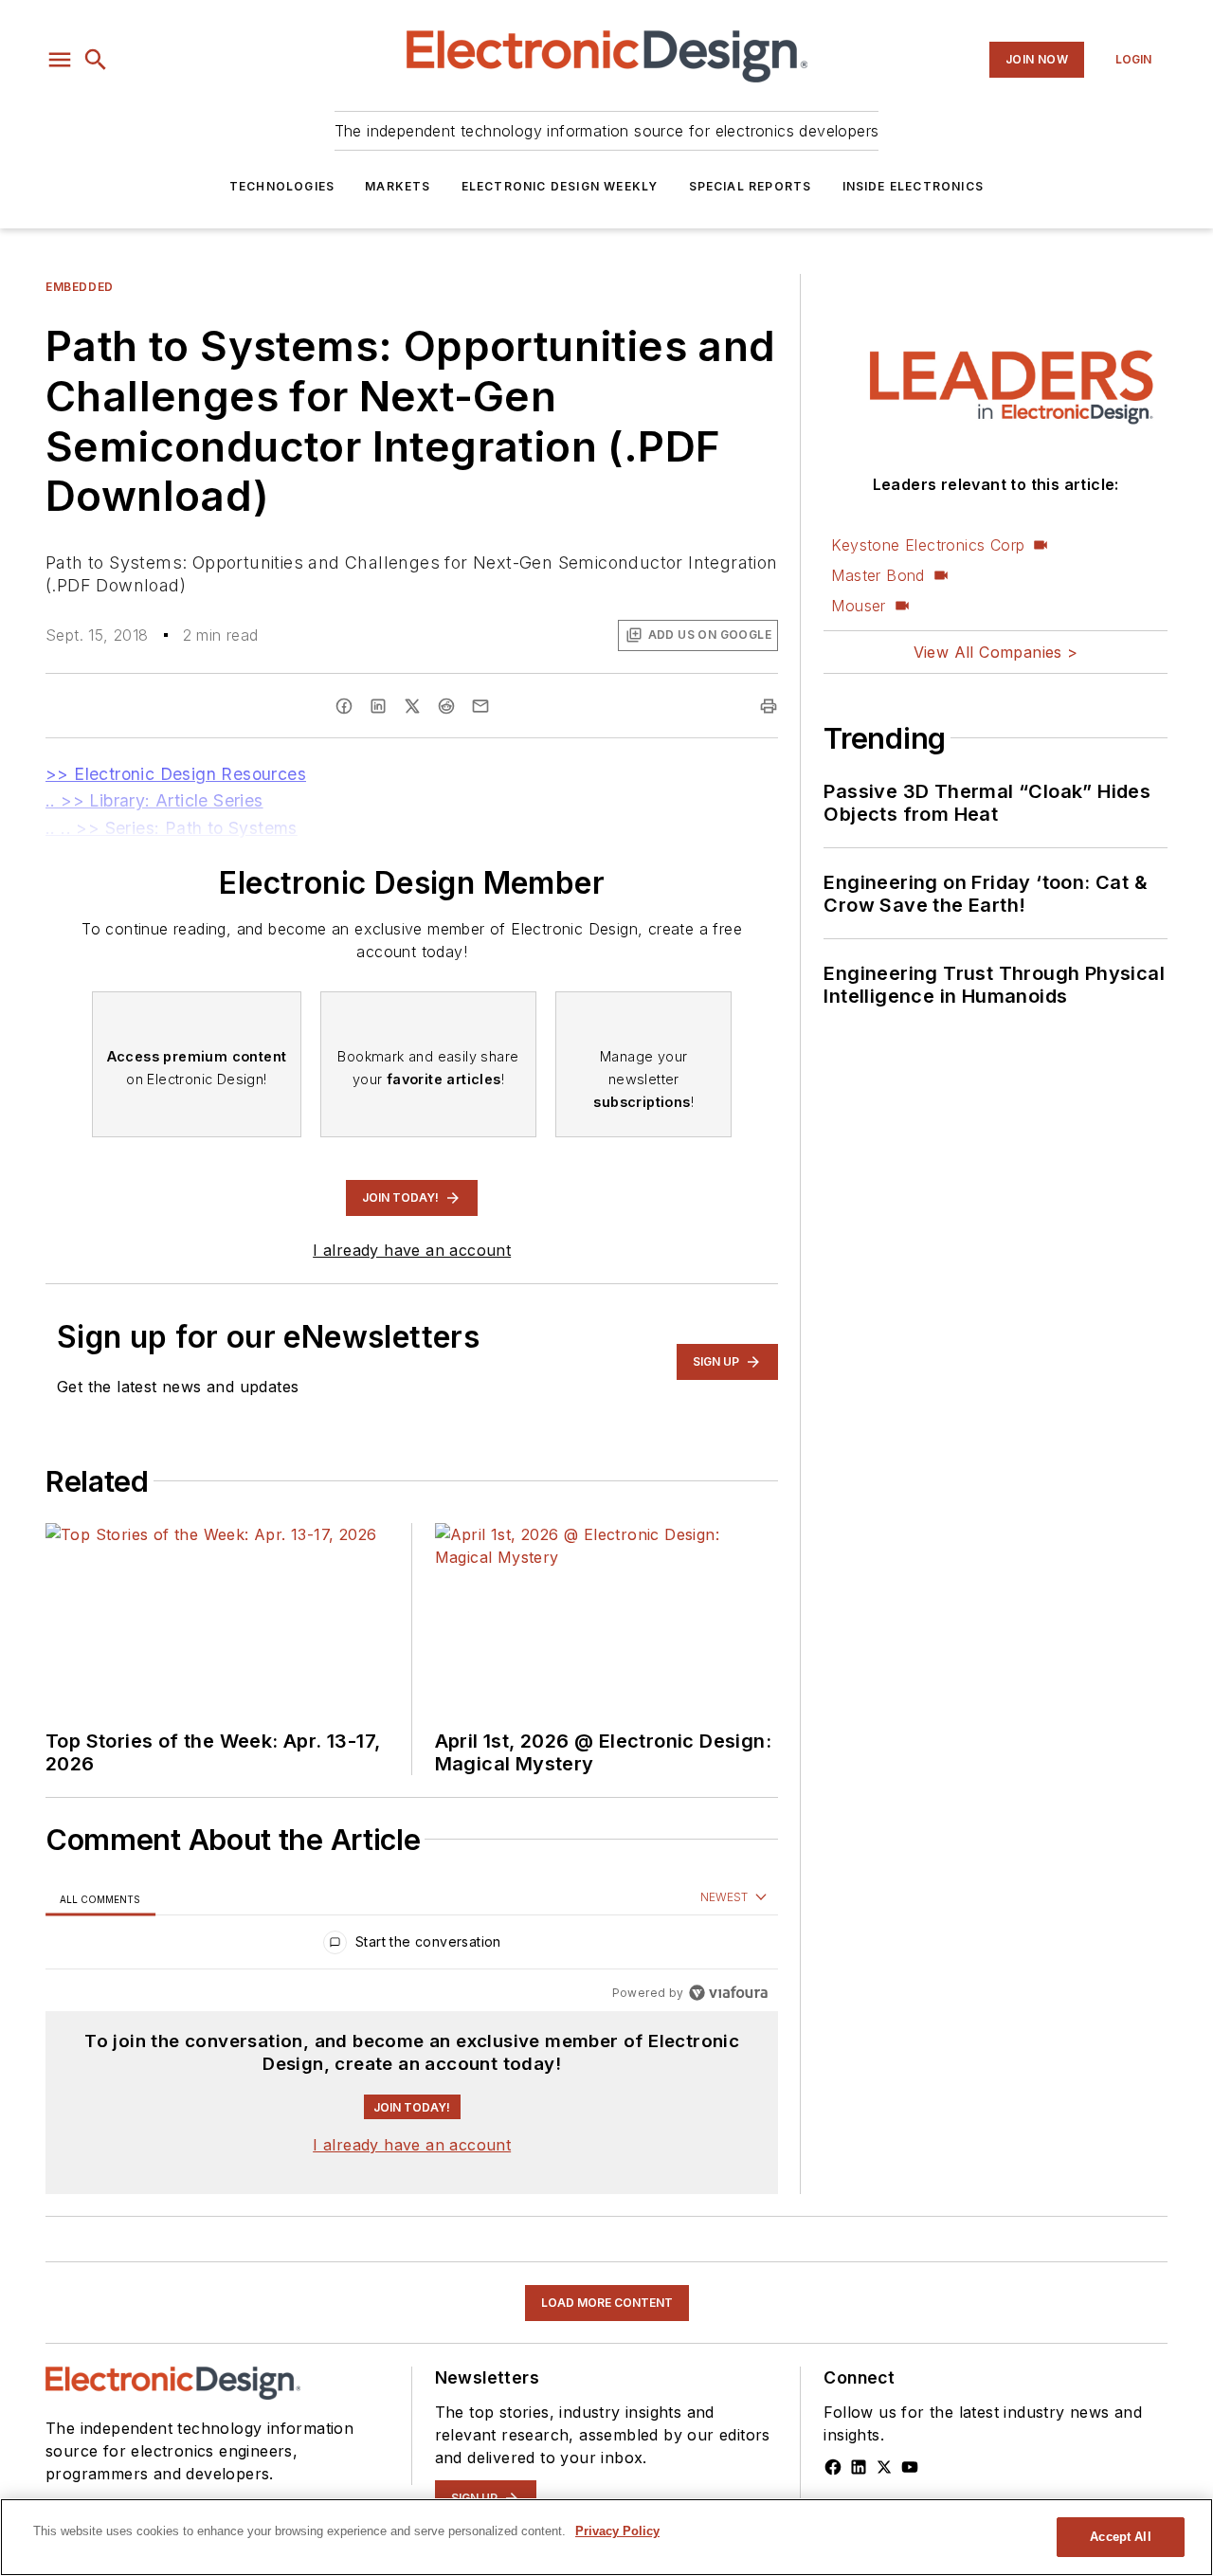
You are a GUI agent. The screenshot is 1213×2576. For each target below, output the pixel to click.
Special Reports (751, 186)
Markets (398, 186)
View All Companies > (996, 652)
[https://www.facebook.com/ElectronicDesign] (833, 2467)
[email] (480, 706)
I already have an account (412, 1250)
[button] (60, 60)
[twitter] (412, 706)
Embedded (80, 287)
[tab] (100, 1899)
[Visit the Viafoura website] (728, 1993)
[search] (96, 60)
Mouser (858, 606)
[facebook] (344, 706)
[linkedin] (378, 706)
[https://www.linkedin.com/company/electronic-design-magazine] (859, 2467)
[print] (769, 706)
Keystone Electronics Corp (928, 545)
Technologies (282, 186)
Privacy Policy (617, 2531)
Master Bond (878, 575)
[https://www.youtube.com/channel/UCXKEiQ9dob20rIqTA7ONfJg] (910, 2467)
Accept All (1120, 2537)
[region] (412, 1946)
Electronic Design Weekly (560, 186)
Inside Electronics (914, 186)
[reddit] (446, 706)
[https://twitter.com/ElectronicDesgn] (884, 2467)
